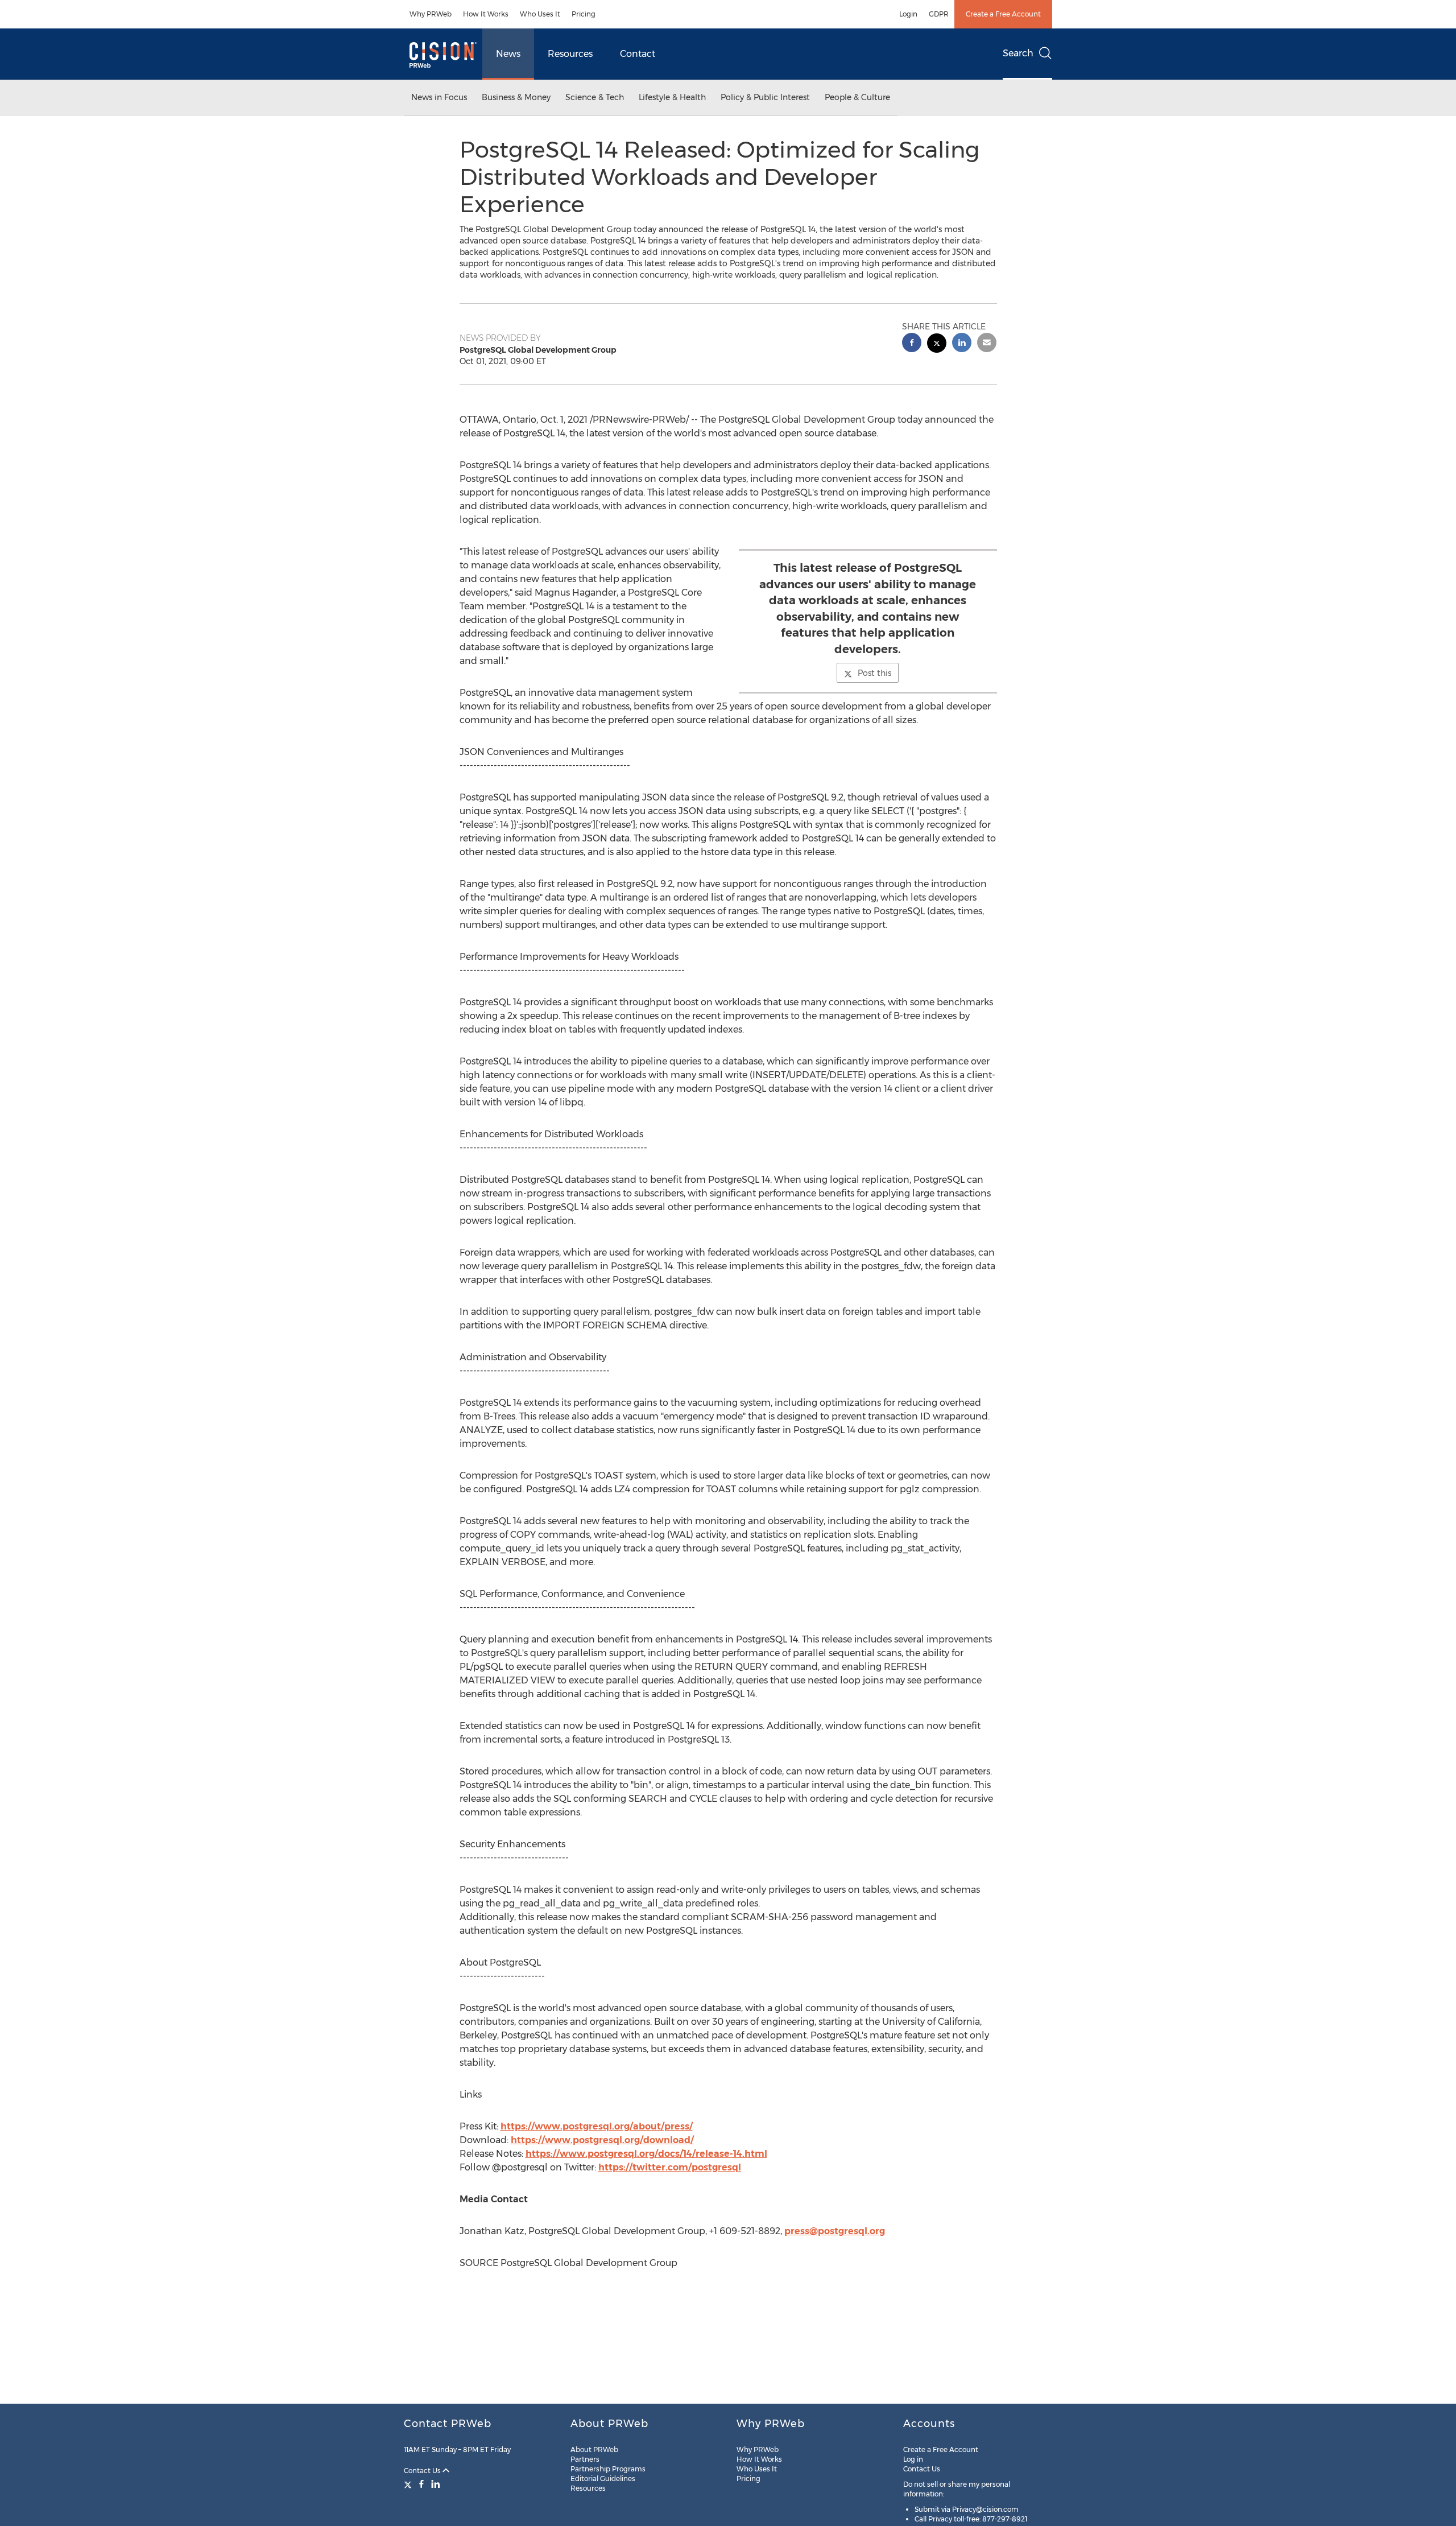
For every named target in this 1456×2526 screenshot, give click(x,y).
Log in (913, 2459)
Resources (570, 54)
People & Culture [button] (857, 97)
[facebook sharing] (912, 344)
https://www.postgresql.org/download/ (602, 2140)
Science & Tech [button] (595, 97)
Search (1018, 53)
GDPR (939, 14)
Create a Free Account (1003, 14)
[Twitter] (409, 2484)
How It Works (486, 14)
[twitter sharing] (937, 344)
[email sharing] (987, 344)
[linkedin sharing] (962, 344)
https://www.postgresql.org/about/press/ (597, 2126)
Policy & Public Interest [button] (765, 97)
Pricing (584, 14)
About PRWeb (594, 2449)
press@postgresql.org (835, 2231)
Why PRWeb (431, 14)
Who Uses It (540, 14)
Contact (638, 54)
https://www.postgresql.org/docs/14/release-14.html (646, 2154)
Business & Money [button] (516, 97)
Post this (874, 673)
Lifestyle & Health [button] (672, 97)
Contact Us (423, 2471)
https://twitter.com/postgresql (670, 2167)
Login (908, 14)
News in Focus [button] (439, 97)
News (508, 54)
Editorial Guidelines (603, 2478)
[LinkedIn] (436, 2484)
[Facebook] (421, 2484)
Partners (585, 2459)
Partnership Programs (608, 2469)
